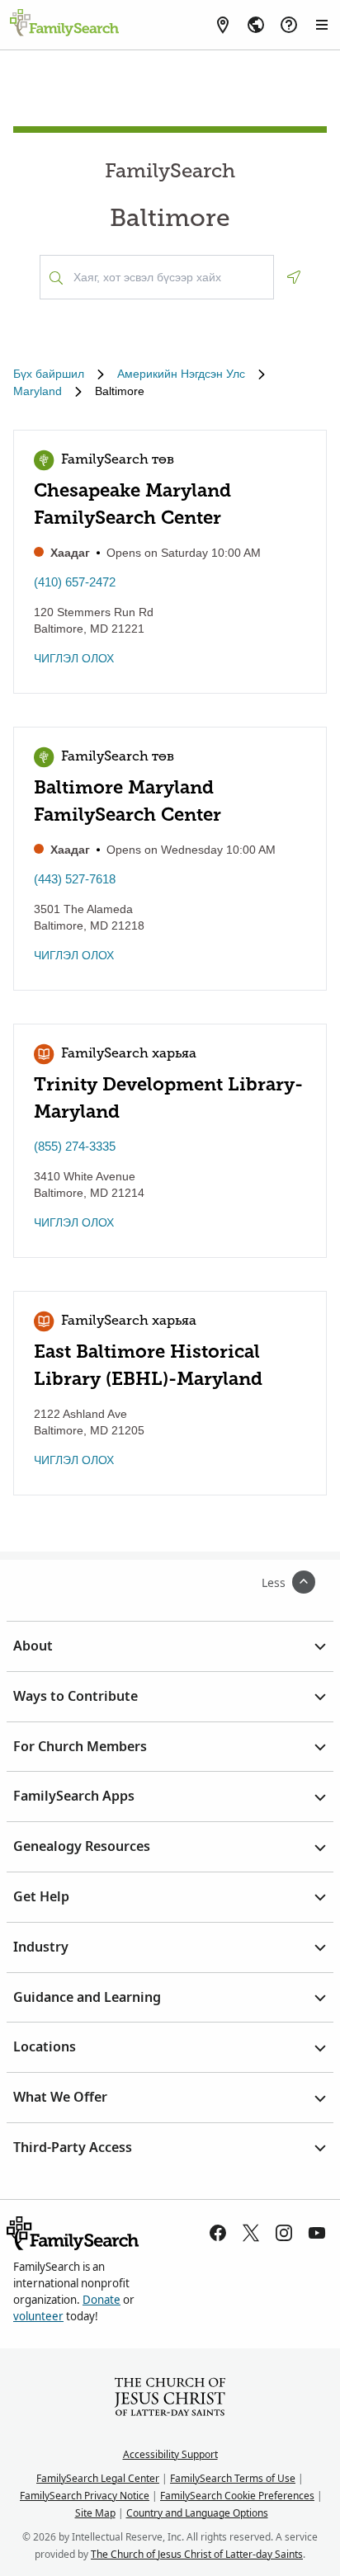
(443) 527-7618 (75, 879)
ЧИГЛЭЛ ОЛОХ (74, 658)
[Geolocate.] (294, 277)
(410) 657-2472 (75, 582)
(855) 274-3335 (75, 1146)
